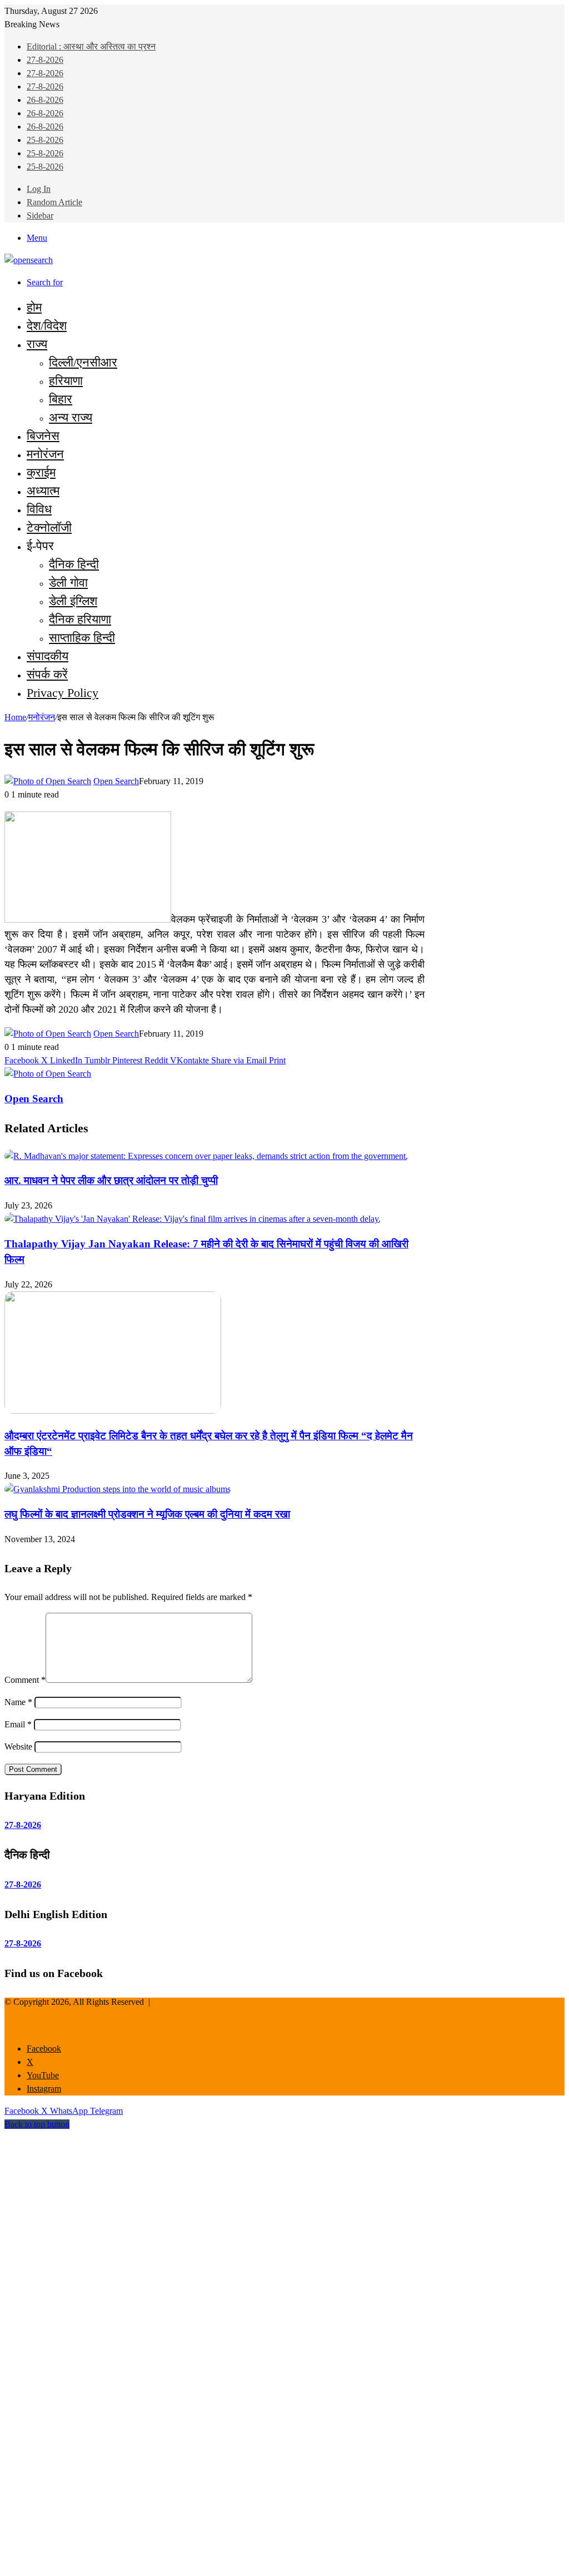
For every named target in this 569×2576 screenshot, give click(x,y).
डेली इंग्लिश (73, 601)
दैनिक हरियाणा (80, 619)
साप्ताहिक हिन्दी (82, 638)
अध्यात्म (43, 491)
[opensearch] (29, 260)
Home (15, 717)
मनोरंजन (45, 454)
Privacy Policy (63, 693)
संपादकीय (48, 656)
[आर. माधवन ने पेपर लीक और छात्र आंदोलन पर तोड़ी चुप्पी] (206, 1156)
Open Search (116, 781)
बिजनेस (43, 436)
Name (18, 1702)
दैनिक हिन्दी (74, 564)
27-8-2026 (45, 60)
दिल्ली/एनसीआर (83, 362)
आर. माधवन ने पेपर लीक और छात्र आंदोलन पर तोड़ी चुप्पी (111, 1180)
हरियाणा (66, 381)
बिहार (61, 399)
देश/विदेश (47, 326)
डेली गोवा (68, 583)
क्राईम (41, 472)
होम (34, 307)
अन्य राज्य (71, 417)
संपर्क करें (47, 674)
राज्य (37, 344)
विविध (39, 509)
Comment (25, 1680)
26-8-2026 (45, 100)
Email (18, 1724)
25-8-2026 (45, 140)
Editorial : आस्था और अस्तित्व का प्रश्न (91, 46)
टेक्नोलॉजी (49, 527)
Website (18, 1747)
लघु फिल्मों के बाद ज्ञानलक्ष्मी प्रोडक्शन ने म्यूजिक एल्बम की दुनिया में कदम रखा (147, 1514)
